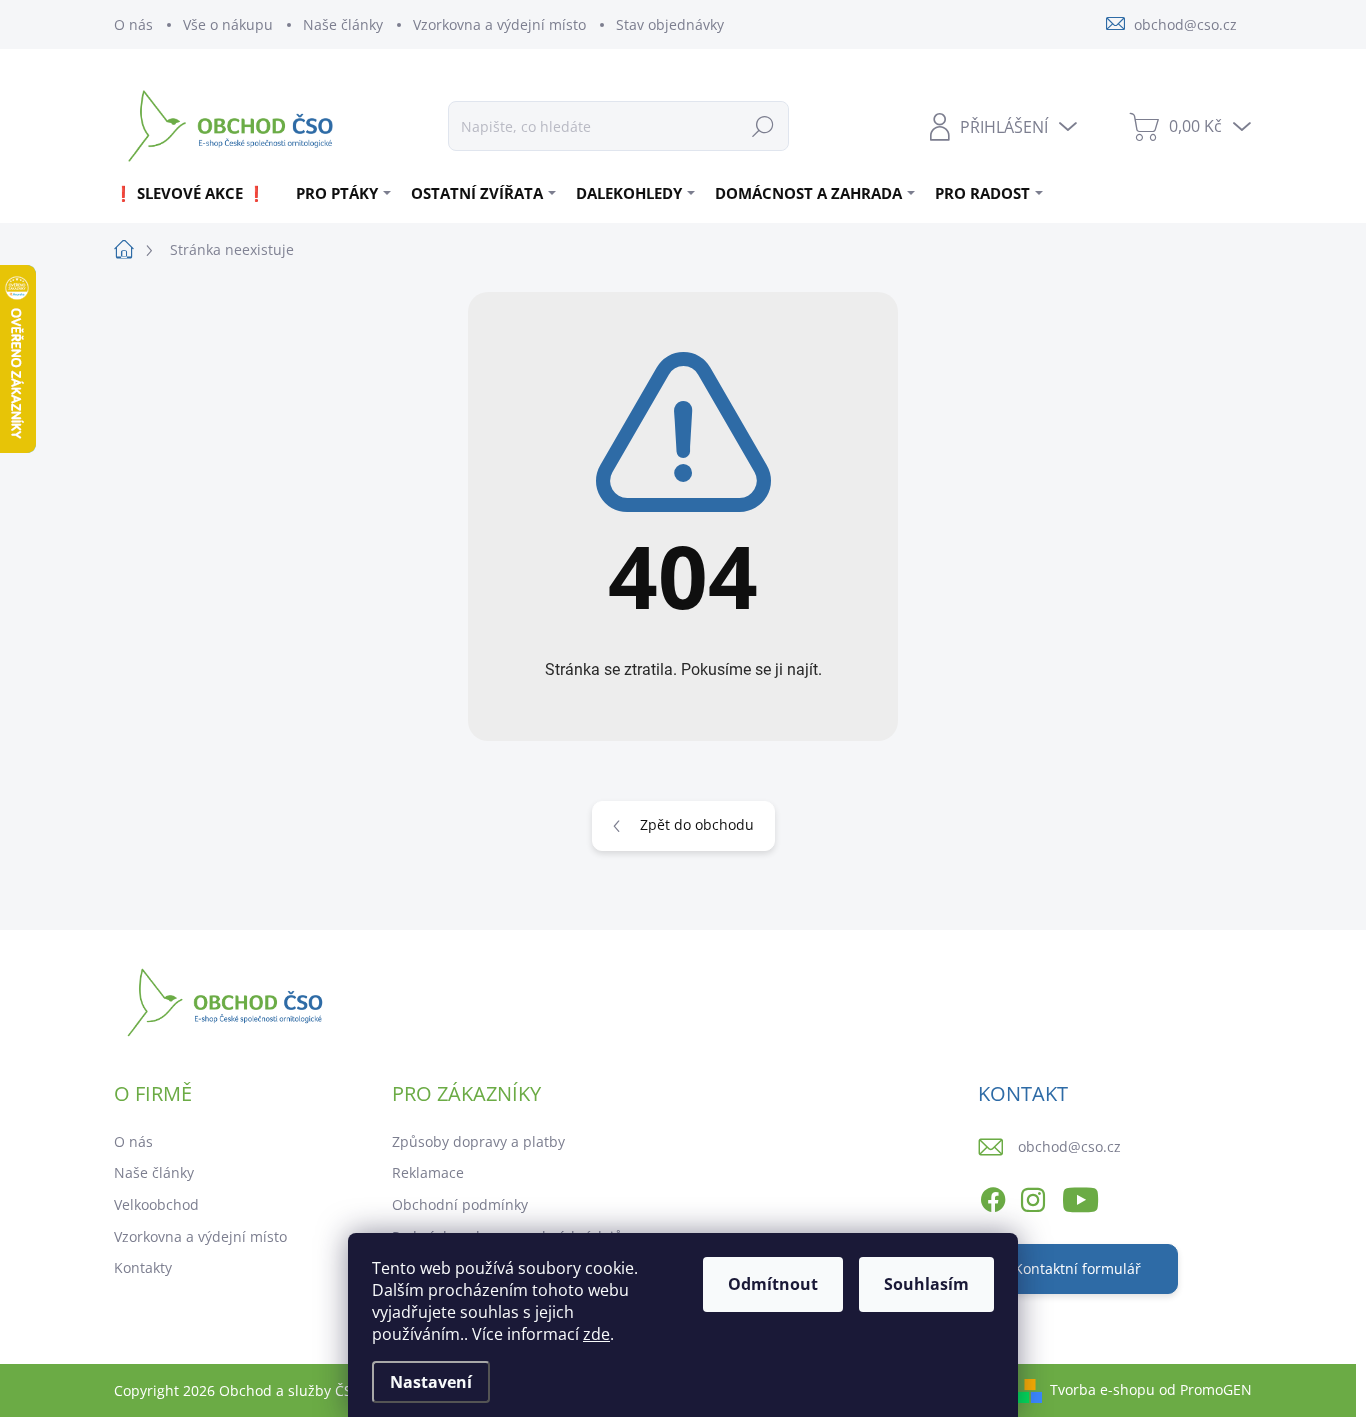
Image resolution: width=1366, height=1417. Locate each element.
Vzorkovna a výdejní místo (499, 24)
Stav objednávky (670, 24)
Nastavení (431, 1382)
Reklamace (428, 1172)
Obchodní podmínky (460, 1204)
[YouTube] (1080, 1196)
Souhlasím (926, 1284)
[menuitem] (197, 193)
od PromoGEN (1205, 1389)
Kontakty (143, 1267)
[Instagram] (1033, 1196)
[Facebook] (993, 1196)
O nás (133, 24)
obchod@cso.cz (1069, 1146)
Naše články (343, 24)
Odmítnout (773, 1284)
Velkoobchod (156, 1204)
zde (596, 1334)
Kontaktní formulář (1077, 1268)
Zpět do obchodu (697, 824)
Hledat (763, 125)
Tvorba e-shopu (1102, 1389)
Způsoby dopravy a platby (478, 1141)
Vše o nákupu (228, 24)
